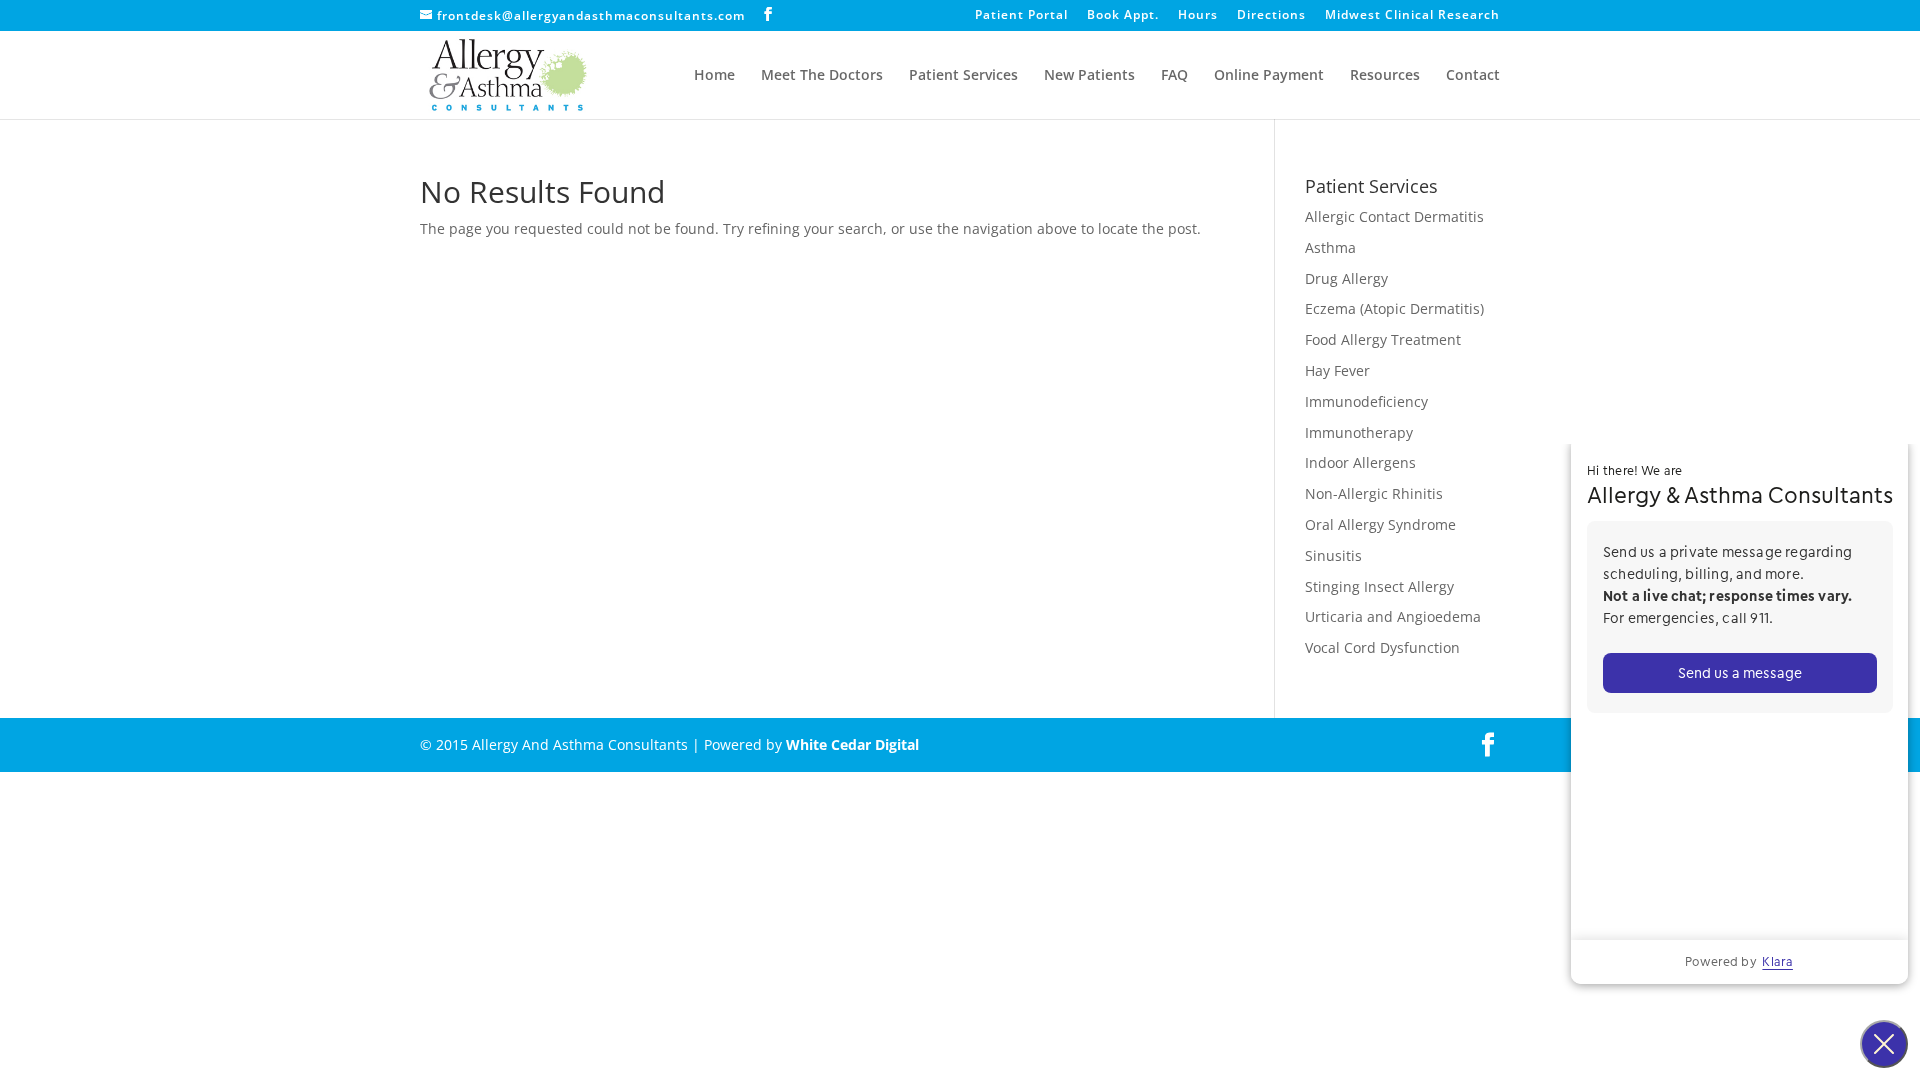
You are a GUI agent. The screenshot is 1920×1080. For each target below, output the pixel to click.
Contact (1473, 76)
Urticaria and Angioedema (1393, 616)
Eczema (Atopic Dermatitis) (1394, 308)
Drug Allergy (1346, 278)
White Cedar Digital (852, 744)
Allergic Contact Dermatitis (1394, 216)
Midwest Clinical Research (1412, 16)
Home (714, 76)
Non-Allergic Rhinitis (1374, 493)
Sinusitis (1333, 555)
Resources (1385, 76)
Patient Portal (1021, 16)
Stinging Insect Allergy (1379, 586)
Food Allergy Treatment (1383, 339)
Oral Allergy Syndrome (1380, 524)
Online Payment (1269, 76)
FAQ (1174, 76)
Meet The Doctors (822, 76)
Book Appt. (1123, 16)
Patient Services (963, 76)
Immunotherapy (1359, 432)
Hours (1198, 16)
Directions (1271, 16)
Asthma (1330, 247)
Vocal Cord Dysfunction (1382, 647)
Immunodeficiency (1366, 401)
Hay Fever (1337, 370)
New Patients (1089, 76)
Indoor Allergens (1360, 462)
